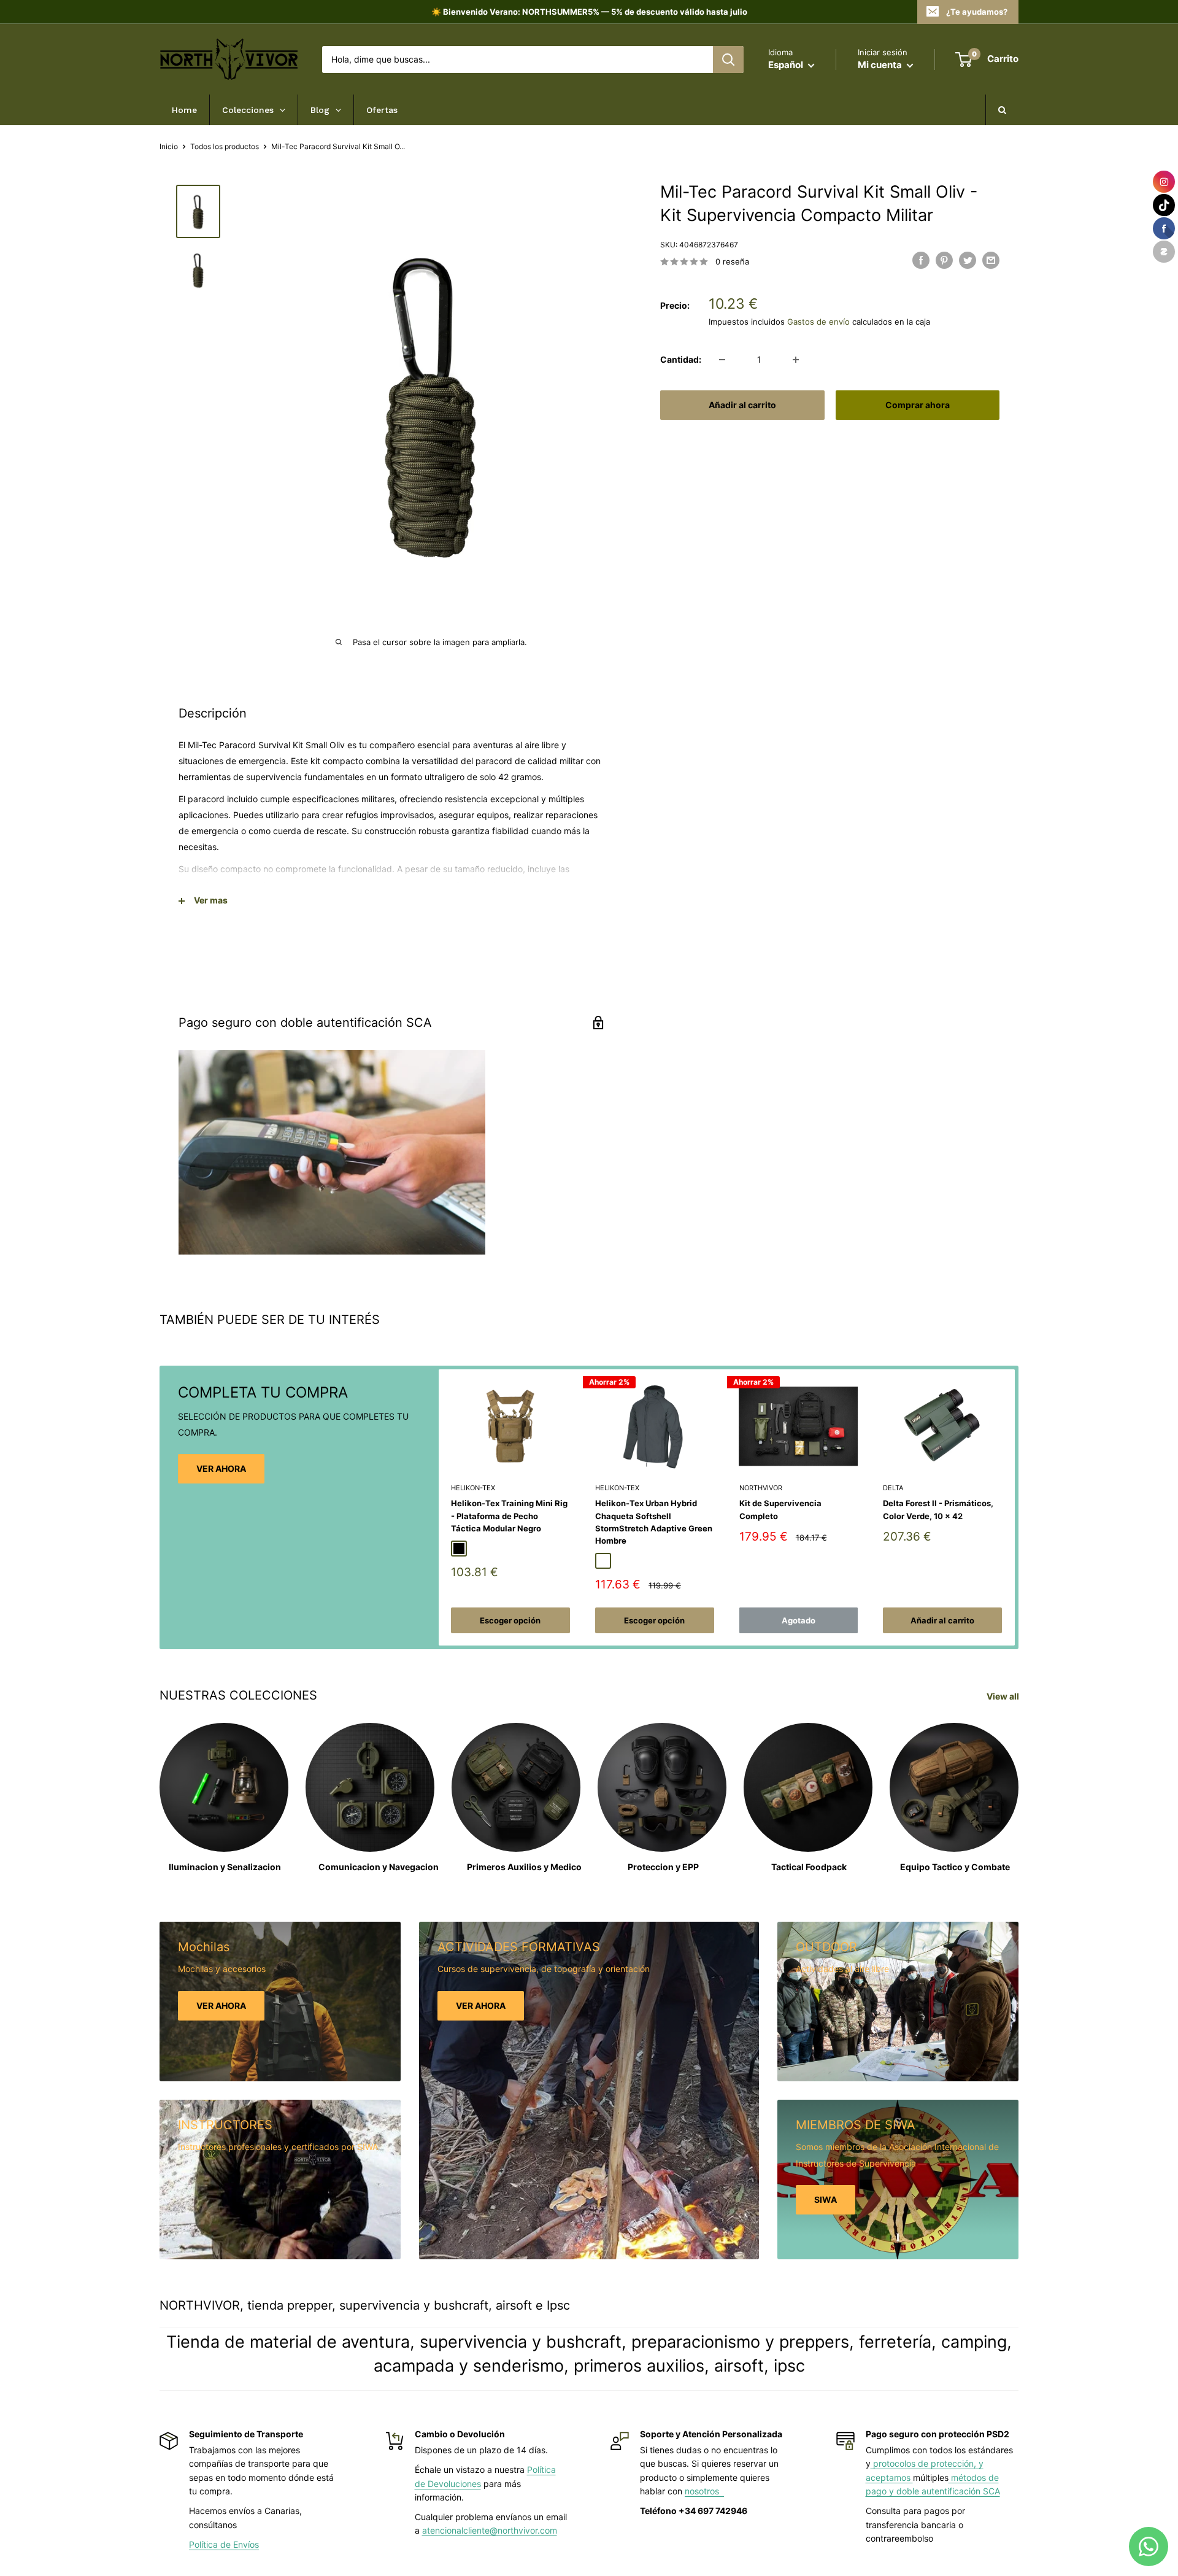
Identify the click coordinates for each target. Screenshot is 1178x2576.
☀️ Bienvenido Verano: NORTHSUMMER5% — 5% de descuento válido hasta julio (589, 12)
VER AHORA (221, 1468)
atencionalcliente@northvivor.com (490, 2530)
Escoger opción (510, 1620)
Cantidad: (681, 359)
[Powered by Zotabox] (1164, 252)
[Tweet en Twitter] (968, 260)
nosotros (704, 2491)
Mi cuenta (881, 65)
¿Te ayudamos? (977, 12)
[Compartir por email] (991, 260)
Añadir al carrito (742, 405)
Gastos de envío (818, 322)
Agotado (799, 1620)
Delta (893, 1488)
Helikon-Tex (473, 1488)
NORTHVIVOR (761, 1488)
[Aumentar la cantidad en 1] (796, 360)
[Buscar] (728, 60)
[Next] (1015, 1508)
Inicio (169, 146)
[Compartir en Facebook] (921, 260)
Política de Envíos (224, 2544)
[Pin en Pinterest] (944, 260)
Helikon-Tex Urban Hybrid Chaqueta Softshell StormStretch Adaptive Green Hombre (654, 1522)
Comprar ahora (918, 405)
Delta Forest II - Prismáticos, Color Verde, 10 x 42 (938, 1509)
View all (1004, 1696)
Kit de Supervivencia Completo (780, 1509)
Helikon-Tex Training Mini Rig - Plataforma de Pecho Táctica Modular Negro (509, 1515)
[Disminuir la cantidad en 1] (722, 360)
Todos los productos (225, 146)
